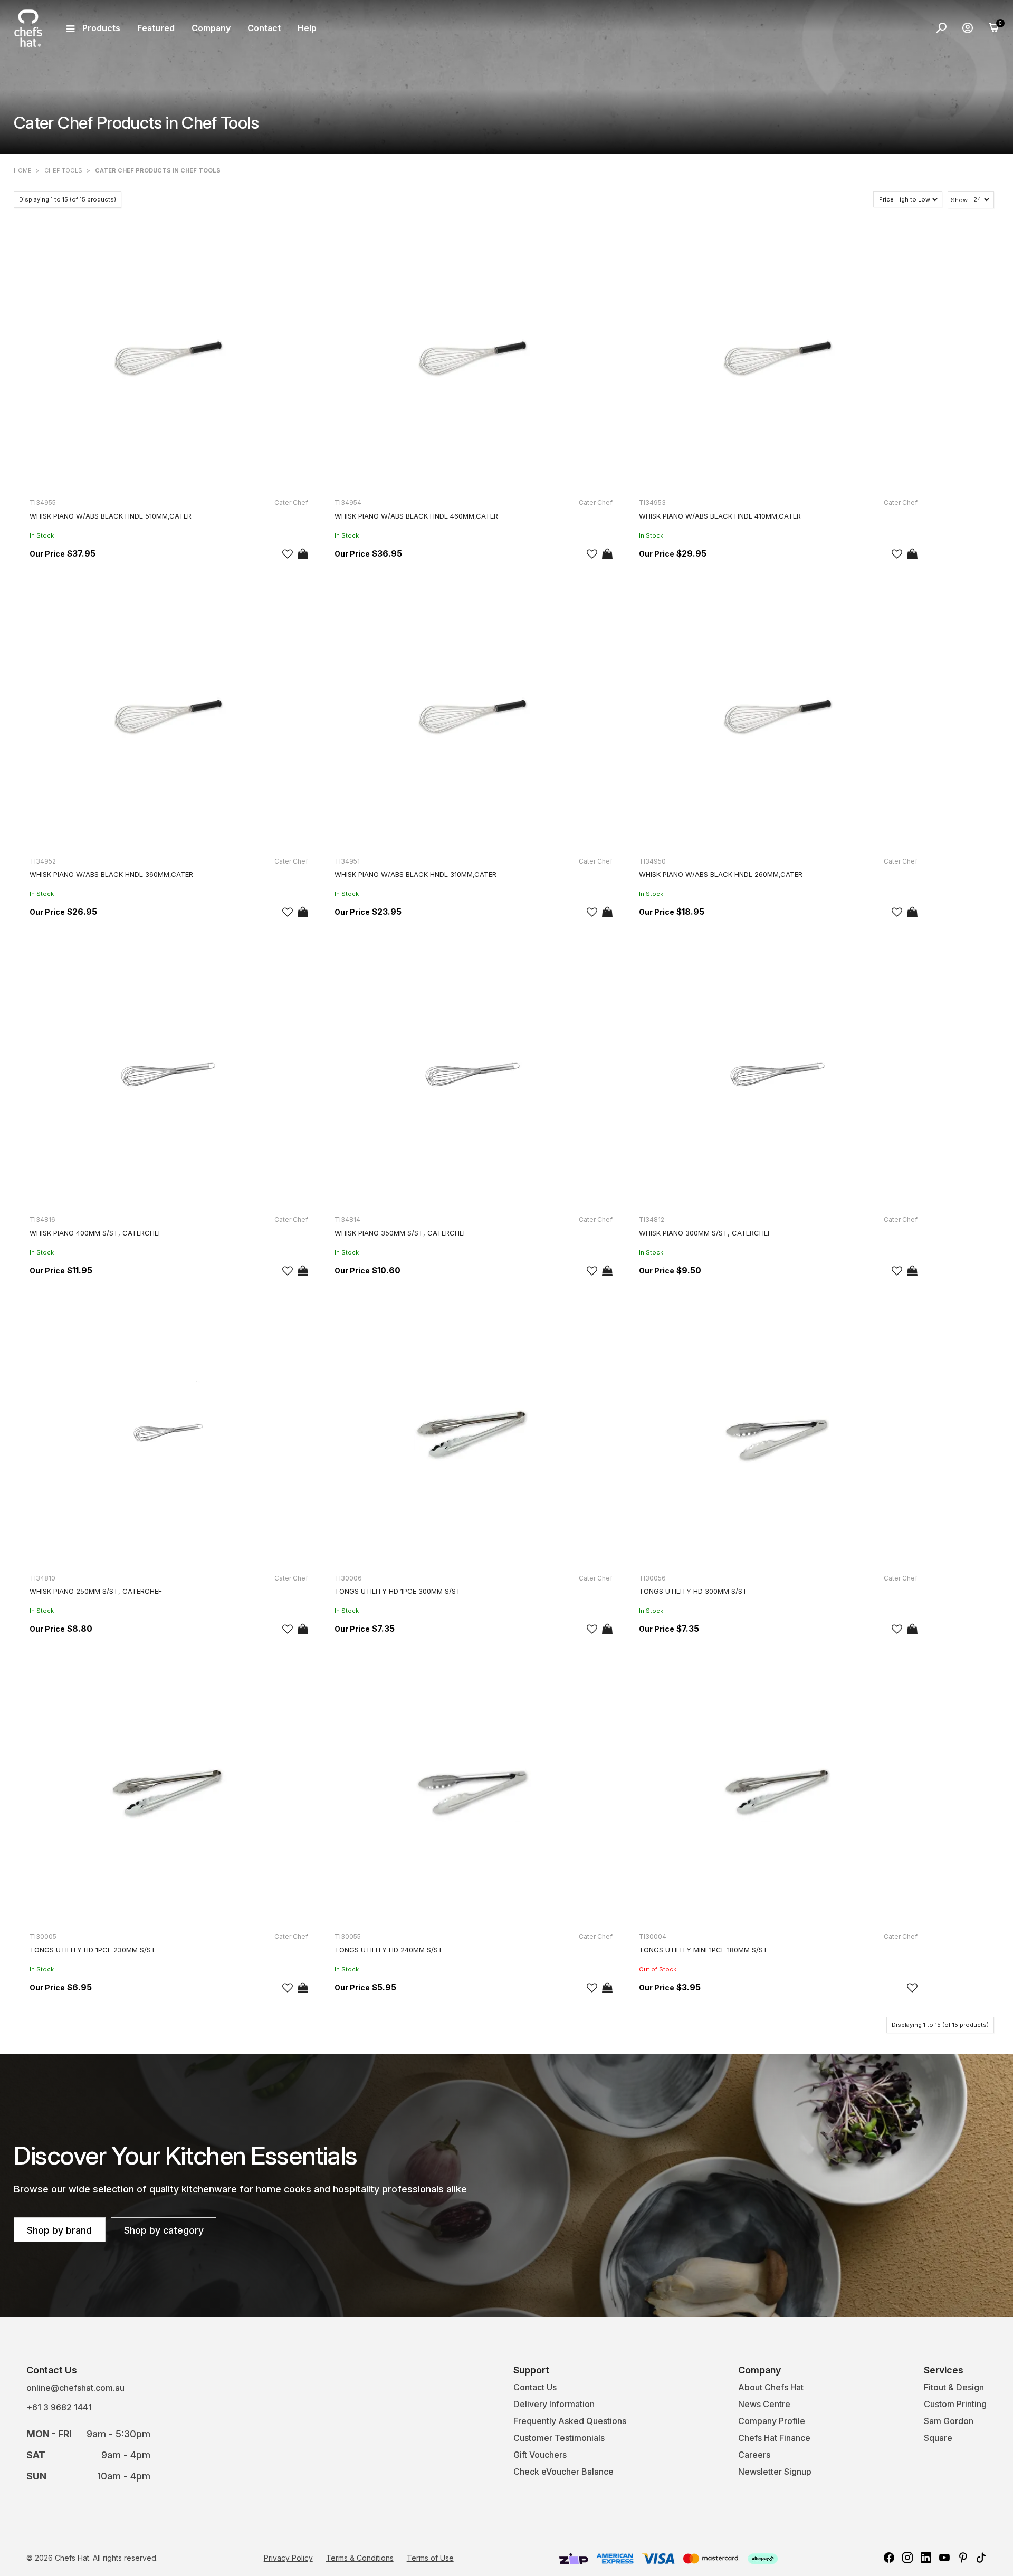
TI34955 (43, 502)
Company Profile (772, 2421)
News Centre (764, 2404)
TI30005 (43, 1936)
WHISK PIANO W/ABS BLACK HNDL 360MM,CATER (111, 874)
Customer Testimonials (559, 2438)
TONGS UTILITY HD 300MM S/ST (693, 1591)
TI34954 (348, 502)
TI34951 (347, 861)
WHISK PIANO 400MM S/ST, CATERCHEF (96, 1233)
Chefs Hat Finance (774, 2438)
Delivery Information (554, 2404)
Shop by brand (59, 2230)
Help (307, 28)
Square (938, 2438)
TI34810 (42, 1578)
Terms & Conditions (360, 2558)
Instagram (907, 2558)
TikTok (981, 2558)
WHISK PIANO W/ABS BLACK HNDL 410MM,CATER (720, 516)
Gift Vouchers (540, 2455)
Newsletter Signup (775, 2472)
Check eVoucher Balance (563, 2472)
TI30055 (348, 1936)
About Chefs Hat (771, 2387)
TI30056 (652, 1578)
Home (23, 170)
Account (968, 28)
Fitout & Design (954, 2387)
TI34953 (652, 502)
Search (941, 28)
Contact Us (535, 2387)
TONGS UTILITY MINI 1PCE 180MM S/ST (703, 1950)
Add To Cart (303, 554)
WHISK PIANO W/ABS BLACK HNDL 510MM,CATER (111, 516)
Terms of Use (430, 2558)
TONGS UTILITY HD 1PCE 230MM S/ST (93, 1950)
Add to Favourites (288, 554)
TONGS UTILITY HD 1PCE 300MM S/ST (398, 1591)
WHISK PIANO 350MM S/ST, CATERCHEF (401, 1233)
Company (211, 28)
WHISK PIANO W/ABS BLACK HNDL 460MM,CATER (416, 516)
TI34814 (347, 1219)
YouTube (944, 2558)
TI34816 (42, 1219)
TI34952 (43, 861)
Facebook (889, 2558)
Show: (960, 200)
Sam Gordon (949, 2421)
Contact (264, 28)
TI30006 (348, 1578)
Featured (156, 28)
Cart (994, 28)
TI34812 (652, 1219)
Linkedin (926, 2558)
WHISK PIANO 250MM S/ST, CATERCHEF (96, 1591)
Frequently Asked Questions (570, 2421)
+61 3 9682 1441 (59, 2407)
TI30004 (653, 1936)
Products (101, 28)
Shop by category (164, 2230)
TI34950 (652, 861)
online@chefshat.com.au (75, 2388)
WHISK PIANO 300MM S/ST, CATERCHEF (705, 1233)
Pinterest (963, 2558)
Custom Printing (955, 2404)
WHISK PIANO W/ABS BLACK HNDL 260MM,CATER (721, 874)
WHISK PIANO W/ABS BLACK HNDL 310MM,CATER (415, 874)
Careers (754, 2455)
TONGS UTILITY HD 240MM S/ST (389, 1950)
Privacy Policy (288, 2558)
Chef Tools (63, 170)
